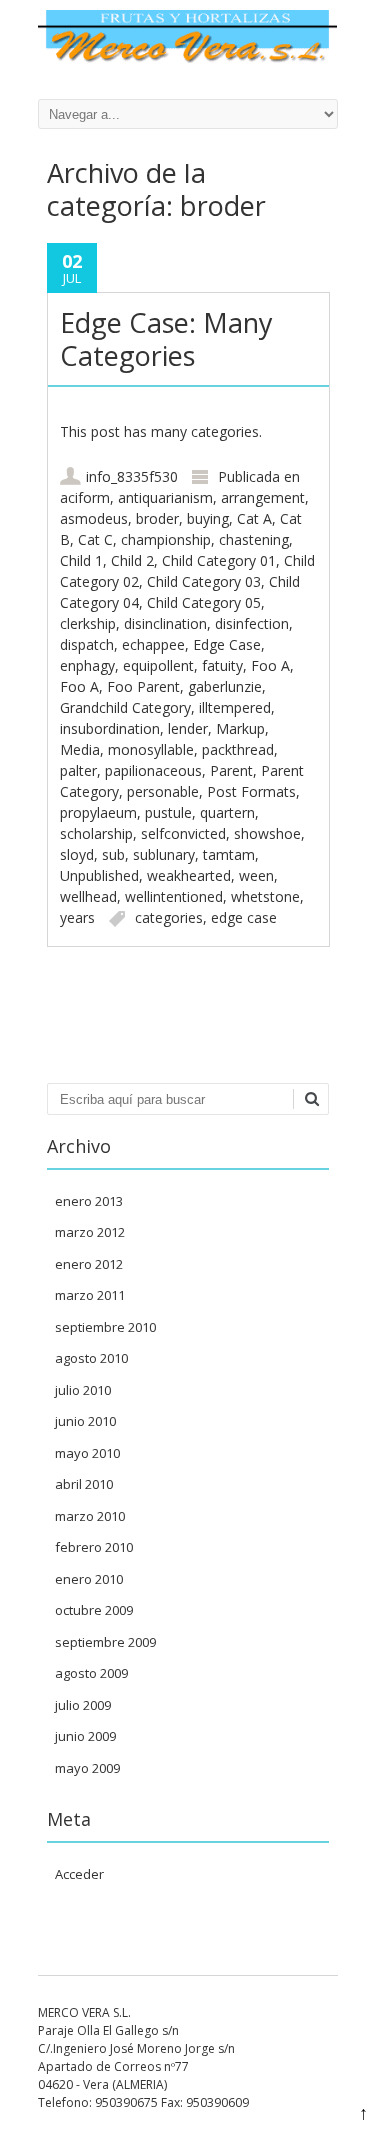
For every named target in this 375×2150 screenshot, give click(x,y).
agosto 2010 (91, 1358)
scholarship (96, 833)
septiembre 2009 (105, 1642)
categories (169, 917)
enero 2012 (89, 1264)
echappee (153, 644)
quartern (227, 812)
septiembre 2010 (105, 1327)
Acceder (79, 1874)
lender (188, 728)
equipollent (158, 665)
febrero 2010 (94, 1547)
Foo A (270, 665)
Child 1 (81, 560)
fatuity (222, 665)
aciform (85, 497)
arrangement (263, 497)
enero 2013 (89, 1201)
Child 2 (132, 560)
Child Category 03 (204, 581)
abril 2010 (84, 1484)
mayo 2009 (87, 1768)
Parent (231, 770)
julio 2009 (83, 1705)
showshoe (267, 833)
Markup (240, 728)
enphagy (87, 665)
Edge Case (227, 644)
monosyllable (151, 749)
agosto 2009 (91, 1673)
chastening (254, 539)
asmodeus (94, 518)
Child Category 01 (219, 560)
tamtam (229, 854)
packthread (238, 749)
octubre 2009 (94, 1610)
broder (157, 518)
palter (78, 770)
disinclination (165, 623)
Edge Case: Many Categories (166, 338)
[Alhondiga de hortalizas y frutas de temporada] (188, 57)
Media (80, 749)
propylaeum (98, 812)
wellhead (88, 896)
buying (208, 518)
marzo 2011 (90, 1295)
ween (256, 875)
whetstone (265, 896)
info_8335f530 (132, 476)
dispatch (87, 644)
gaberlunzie (225, 686)
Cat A (254, 518)
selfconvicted (183, 833)
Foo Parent (143, 686)
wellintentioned (174, 896)
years (77, 917)
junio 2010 (85, 1421)
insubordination (110, 728)
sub (113, 854)
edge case (244, 917)
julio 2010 (83, 1390)
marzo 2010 (90, 1516)
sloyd (77, 854)
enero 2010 (89, 1579)
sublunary (164, 854)
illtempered (235, 707)
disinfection (252, 623)
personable (163, 791)
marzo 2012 (90, 1232)
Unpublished (99, 875)
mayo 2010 (87, 1453)
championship (166, 539)
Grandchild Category (125, 707)
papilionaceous (153, 770)
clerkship (88, 623)
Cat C (95, 539)
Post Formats (251, 791)
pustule (168, 812)
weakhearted (189, 875)
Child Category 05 (204, 602)
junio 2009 (85, 1736)
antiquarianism (165, 497)
